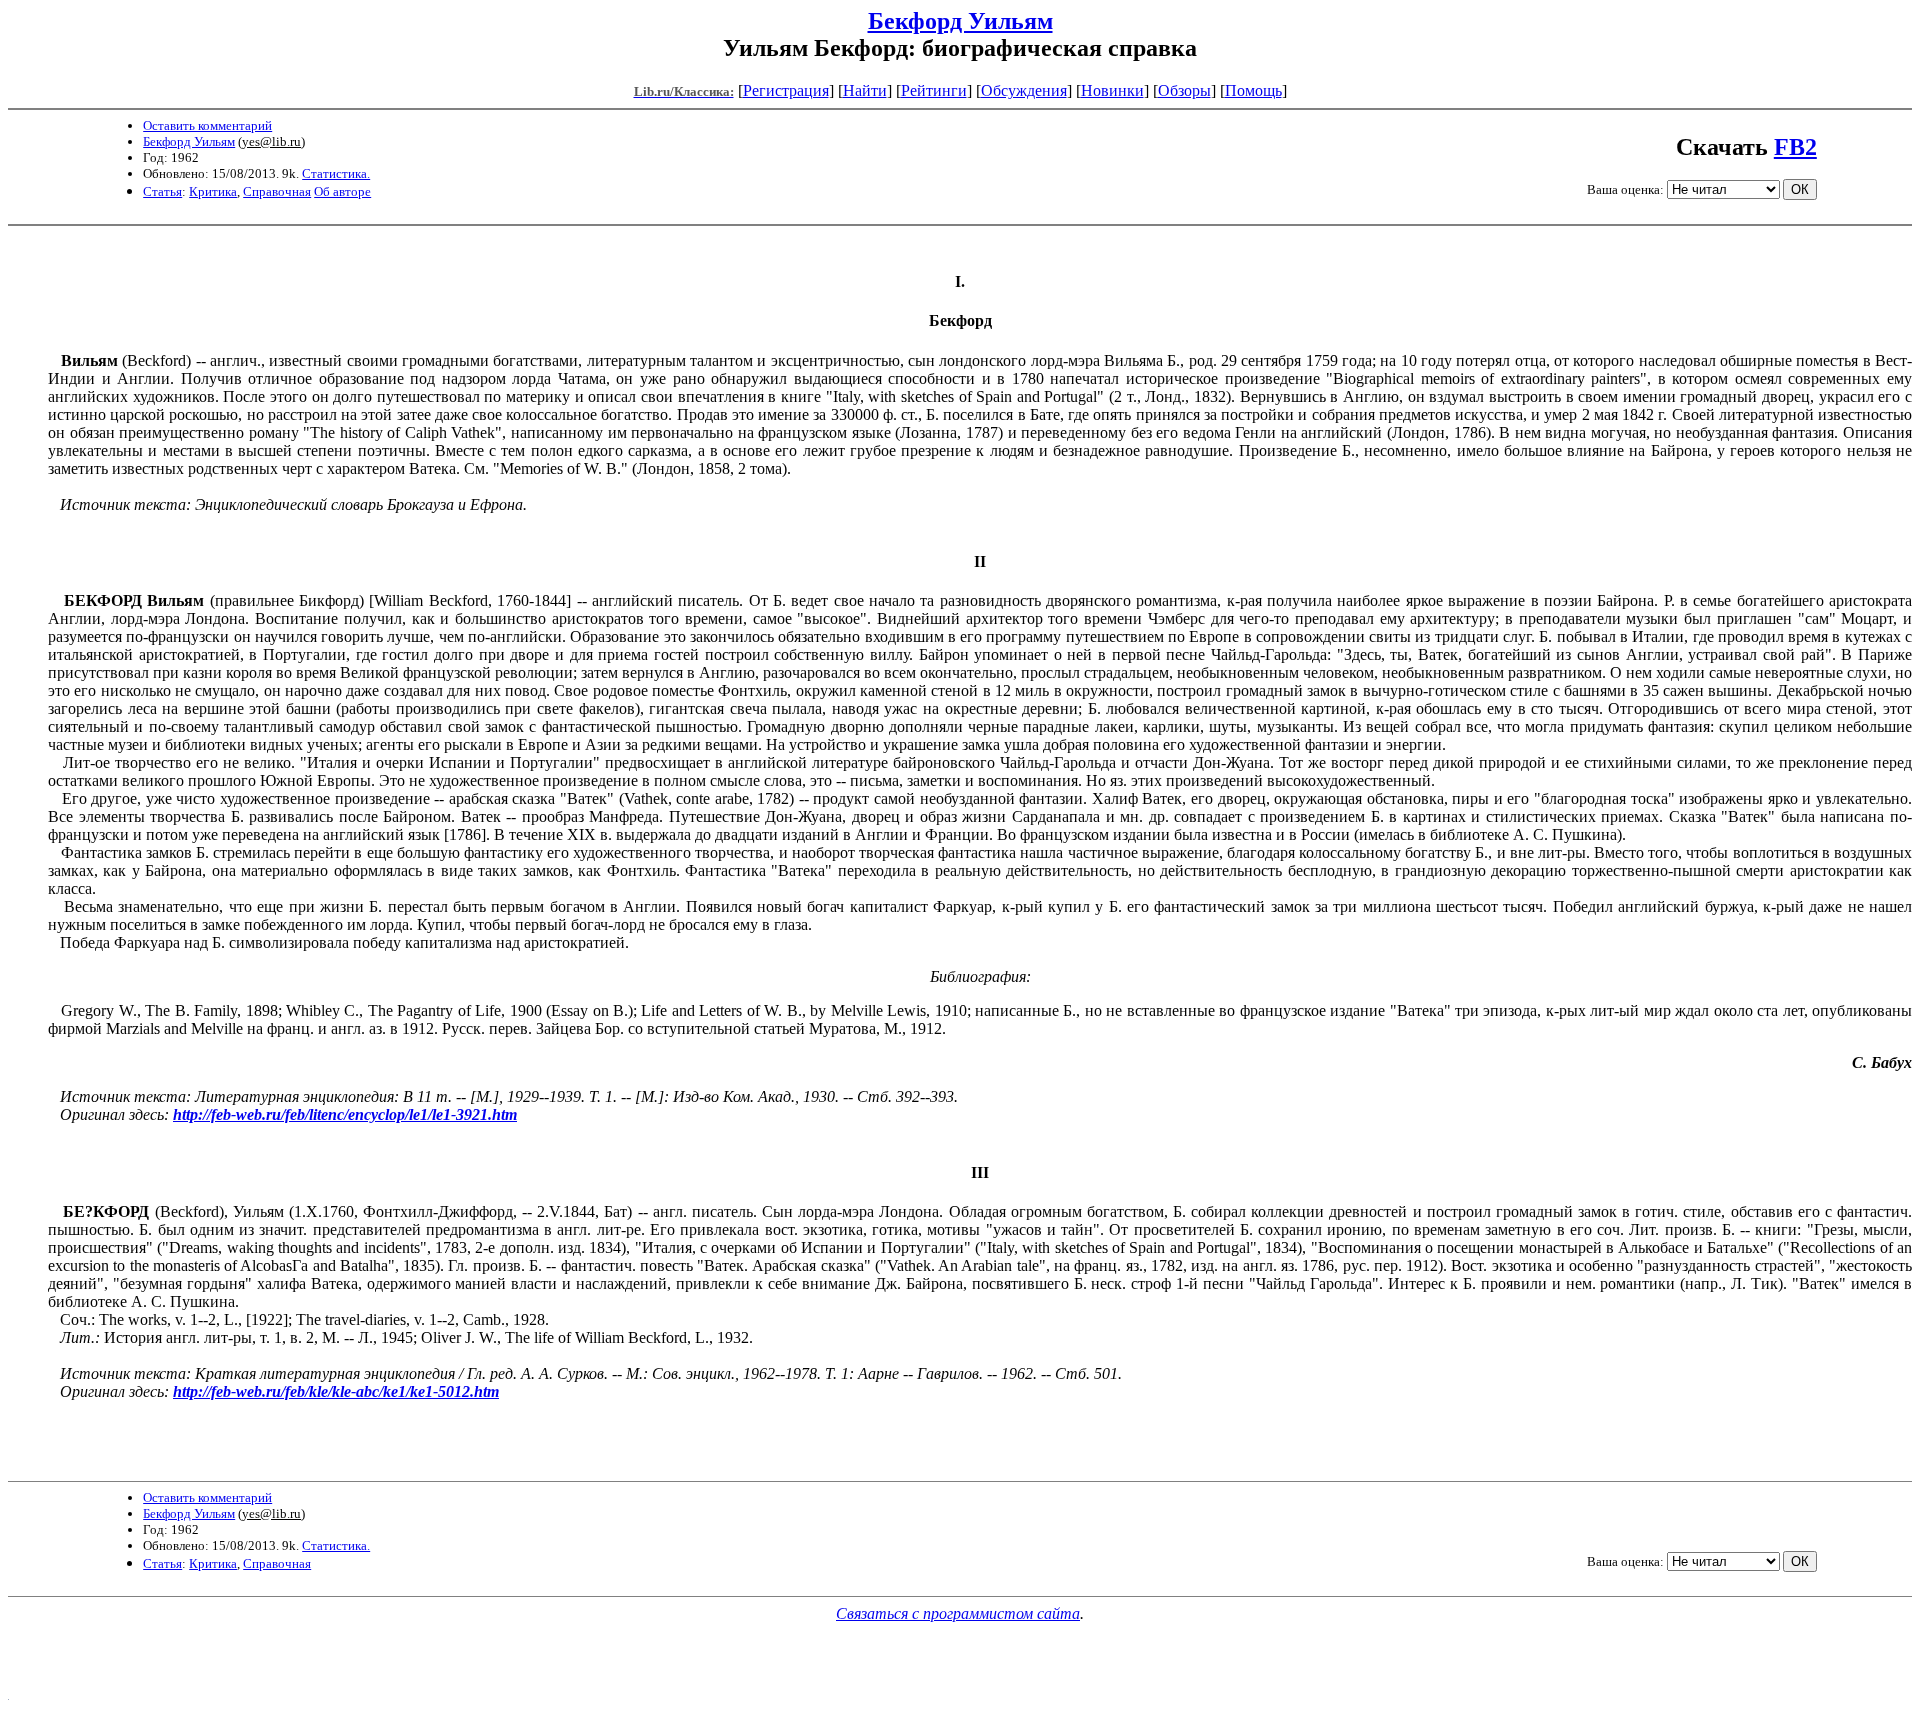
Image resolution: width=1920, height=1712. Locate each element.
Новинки (1112, 90)
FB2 (1795, 147)
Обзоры (1184, 90)
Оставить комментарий (207, 125)
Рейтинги (934, 90)
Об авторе (342, 191)
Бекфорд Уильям (960, 21)
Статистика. (336, 173)
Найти (865, 90)
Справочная (277, 191)
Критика (213, 191)
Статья (162, 191)
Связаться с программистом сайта (958, 1613)
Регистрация (786, 90)
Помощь (1253, 90)
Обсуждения (1024, 90)
